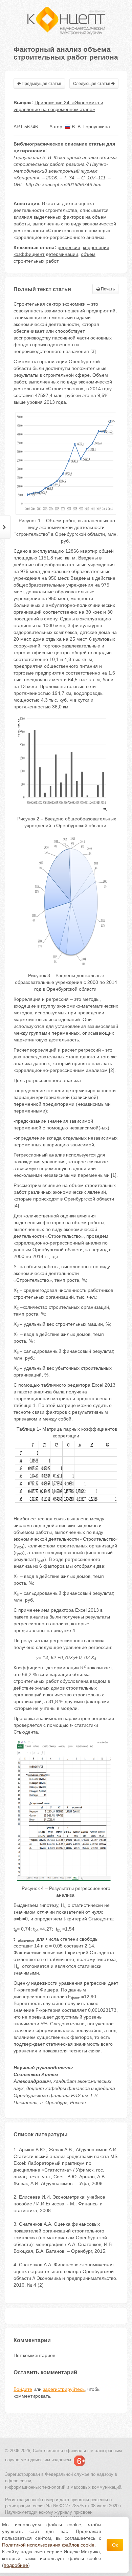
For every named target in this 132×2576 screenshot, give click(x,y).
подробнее (16, 2565)
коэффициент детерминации (46, 254)
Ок (115, 2545)
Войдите (23, 2389)
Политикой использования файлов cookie (48, 2545)
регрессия (69, 247)
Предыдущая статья (41, 84)
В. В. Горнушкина (90, 127)
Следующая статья (92, 84)
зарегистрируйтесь (64, 2389)
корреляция (96, 247)
